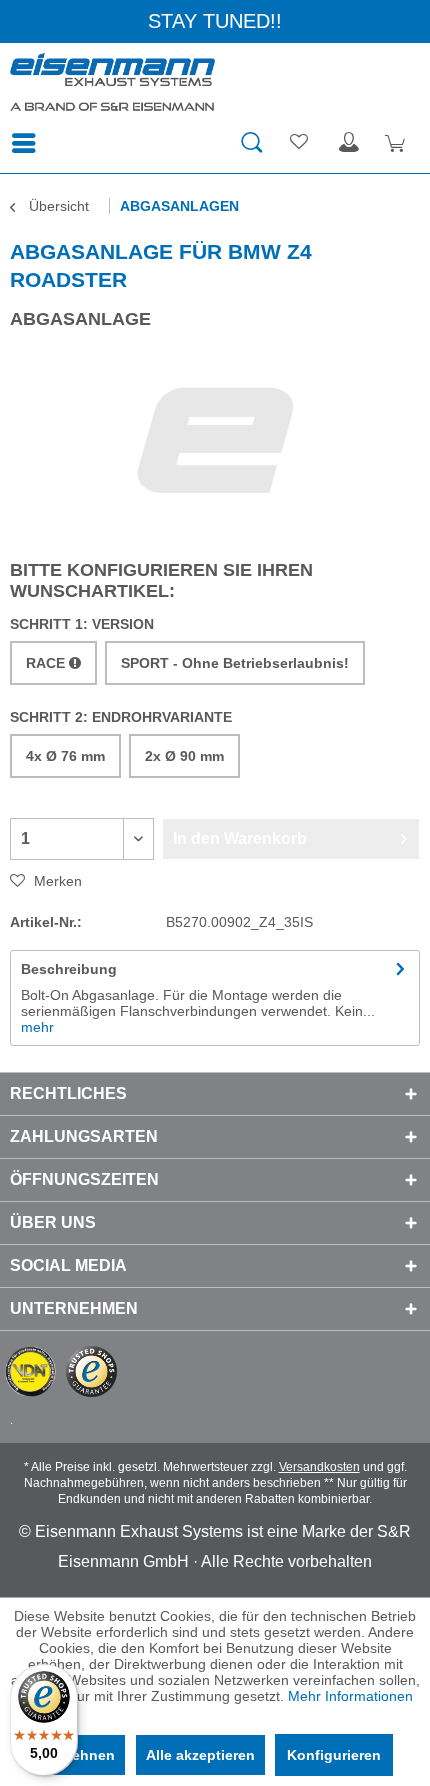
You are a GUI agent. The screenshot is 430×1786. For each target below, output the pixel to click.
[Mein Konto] (349, 143)
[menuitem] (29, 143)
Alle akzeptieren (200, 1755)
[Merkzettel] (300, 143)
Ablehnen (82, 1755)
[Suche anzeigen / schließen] (251, 143)
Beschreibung (69, 969)
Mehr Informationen (350, 1696)
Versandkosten (319, 1467)
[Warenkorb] (398, 143)
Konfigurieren (334, 1755)
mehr (37, 1027)
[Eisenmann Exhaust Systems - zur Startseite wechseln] (112, 83)
